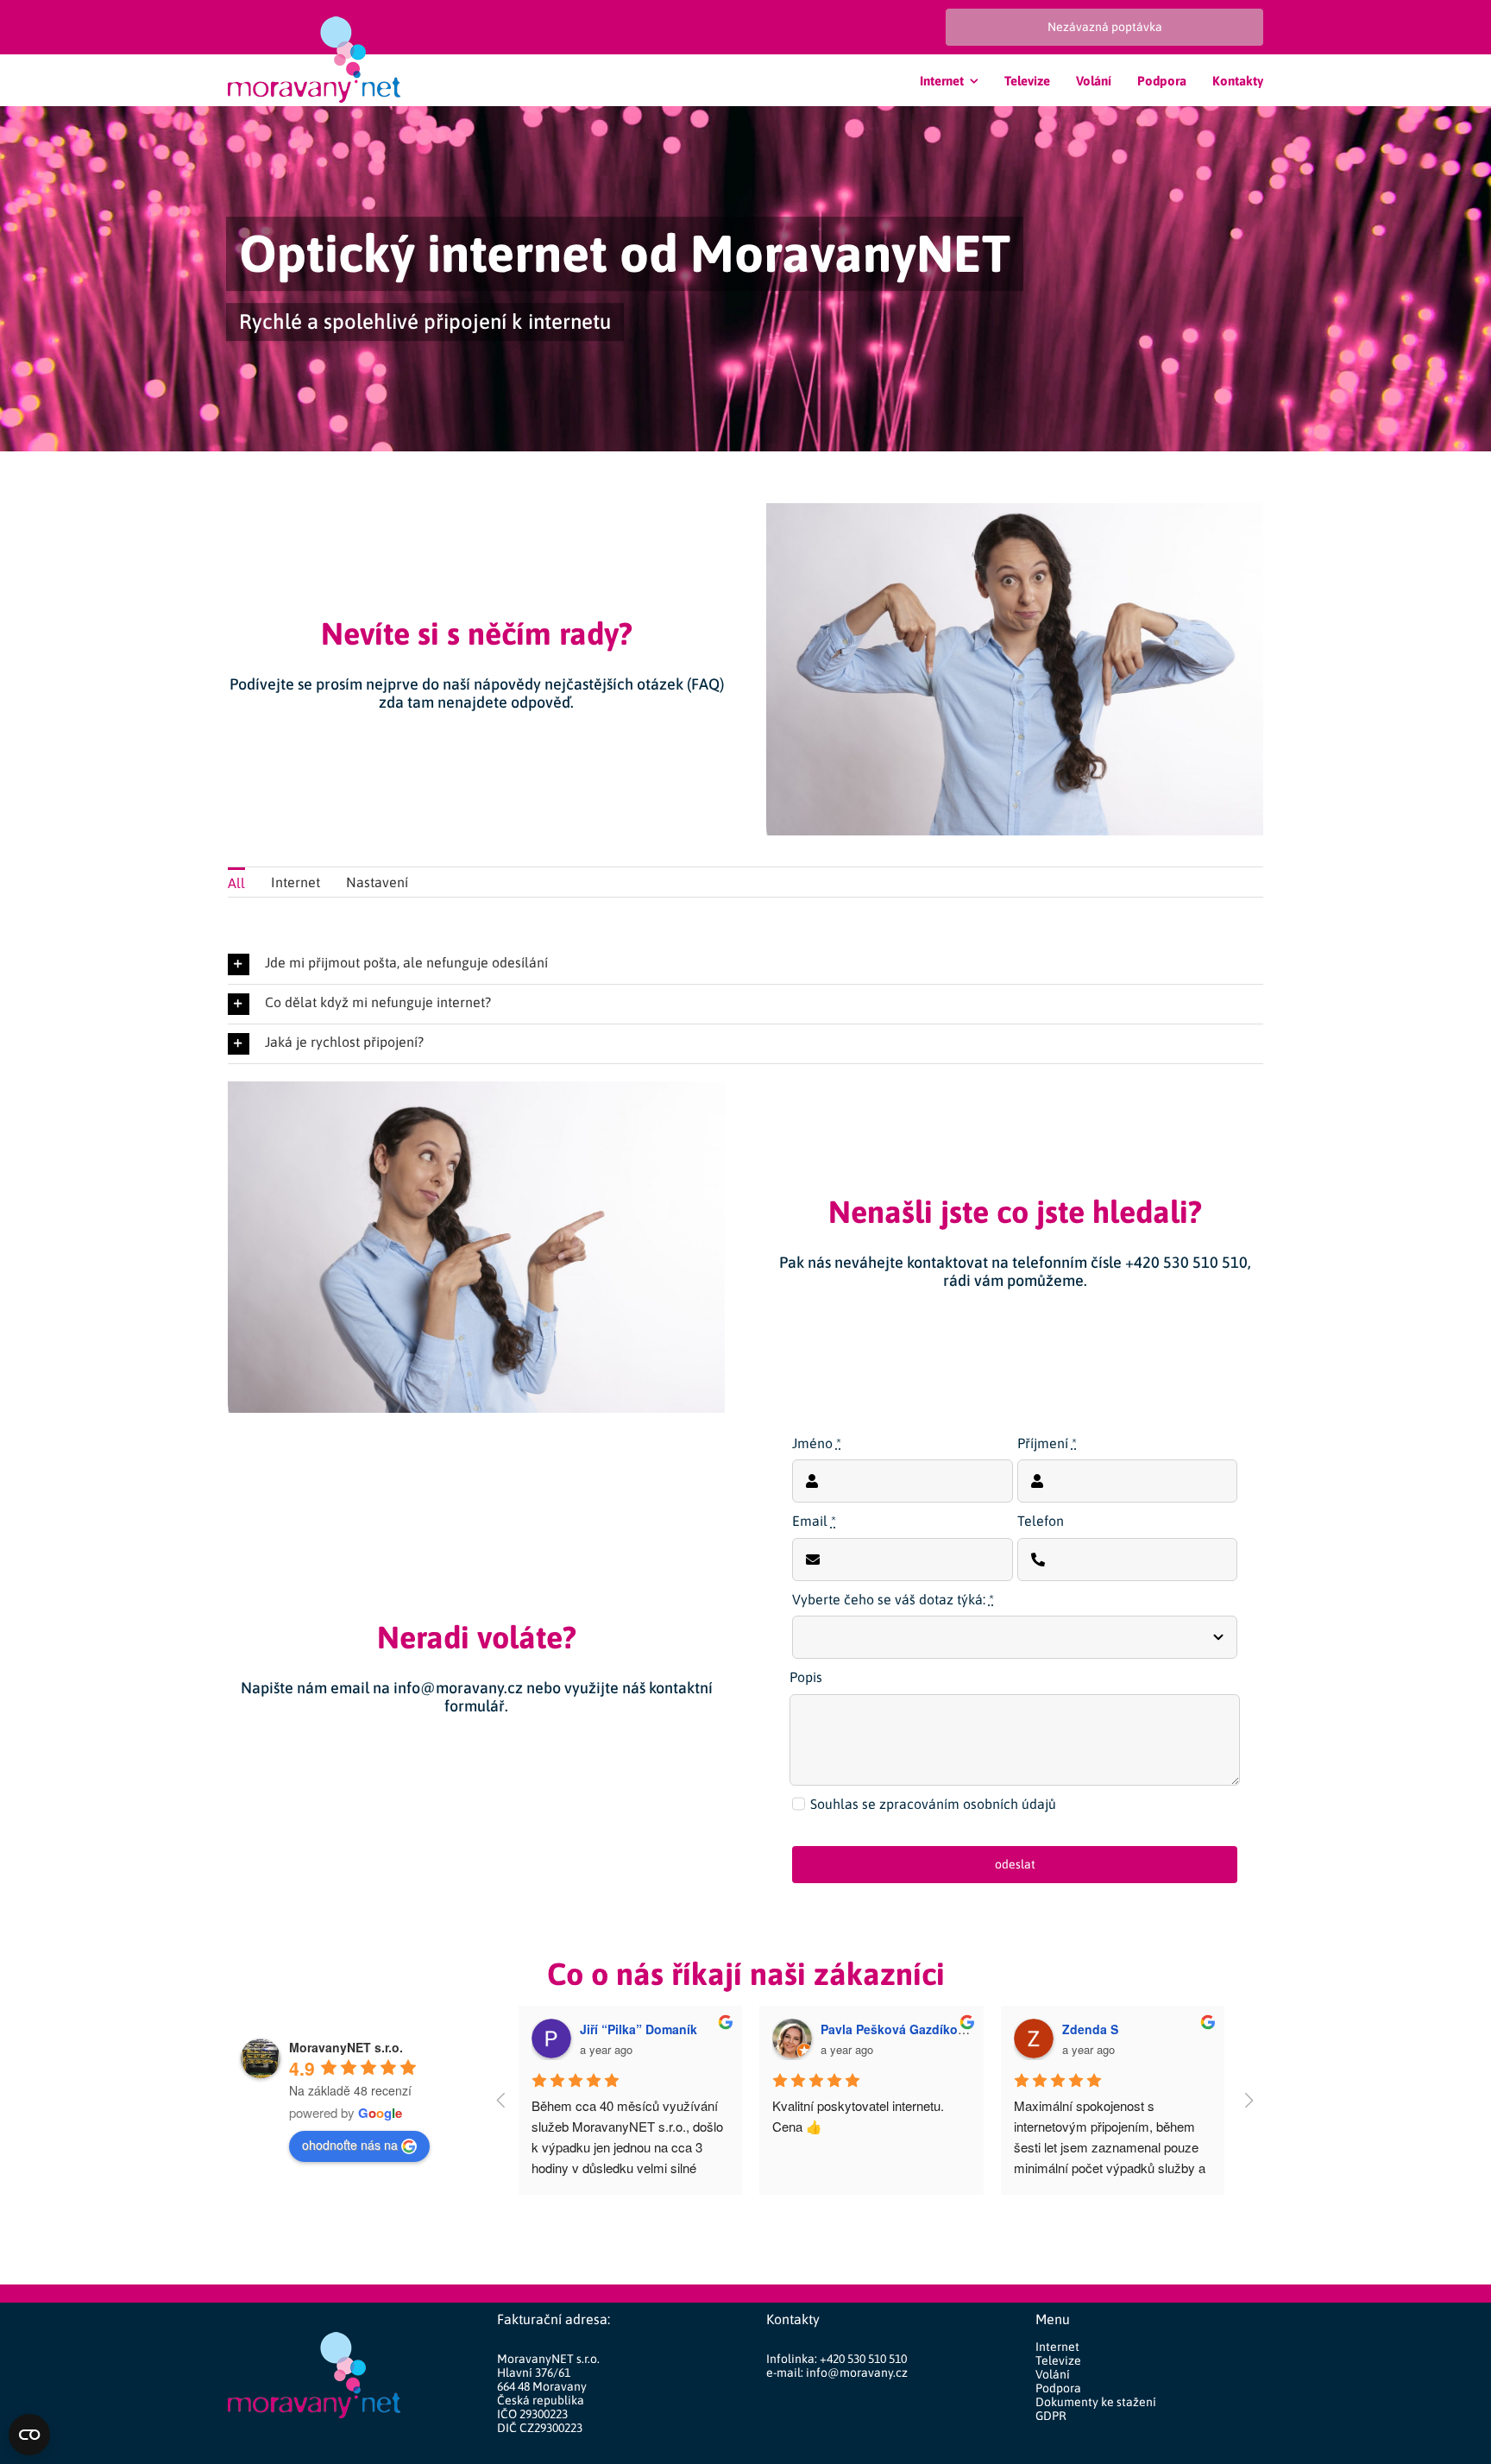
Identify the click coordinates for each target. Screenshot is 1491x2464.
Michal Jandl (1100, 2029)
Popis (806, 1677)
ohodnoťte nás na (350, 2145)
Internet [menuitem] (296, 882)
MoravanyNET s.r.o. (346, 2047)
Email (814, 1521)
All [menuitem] (236, 883)
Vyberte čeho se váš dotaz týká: (893, 1599)
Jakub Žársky (860, 2029)
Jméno (817, 1443)
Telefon (1041, 1521)
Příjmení (1047, 1443)
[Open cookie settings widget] (29, 2435)
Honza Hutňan (622, 2029)
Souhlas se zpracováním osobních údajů (933, 1804)
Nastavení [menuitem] (377, 882)
